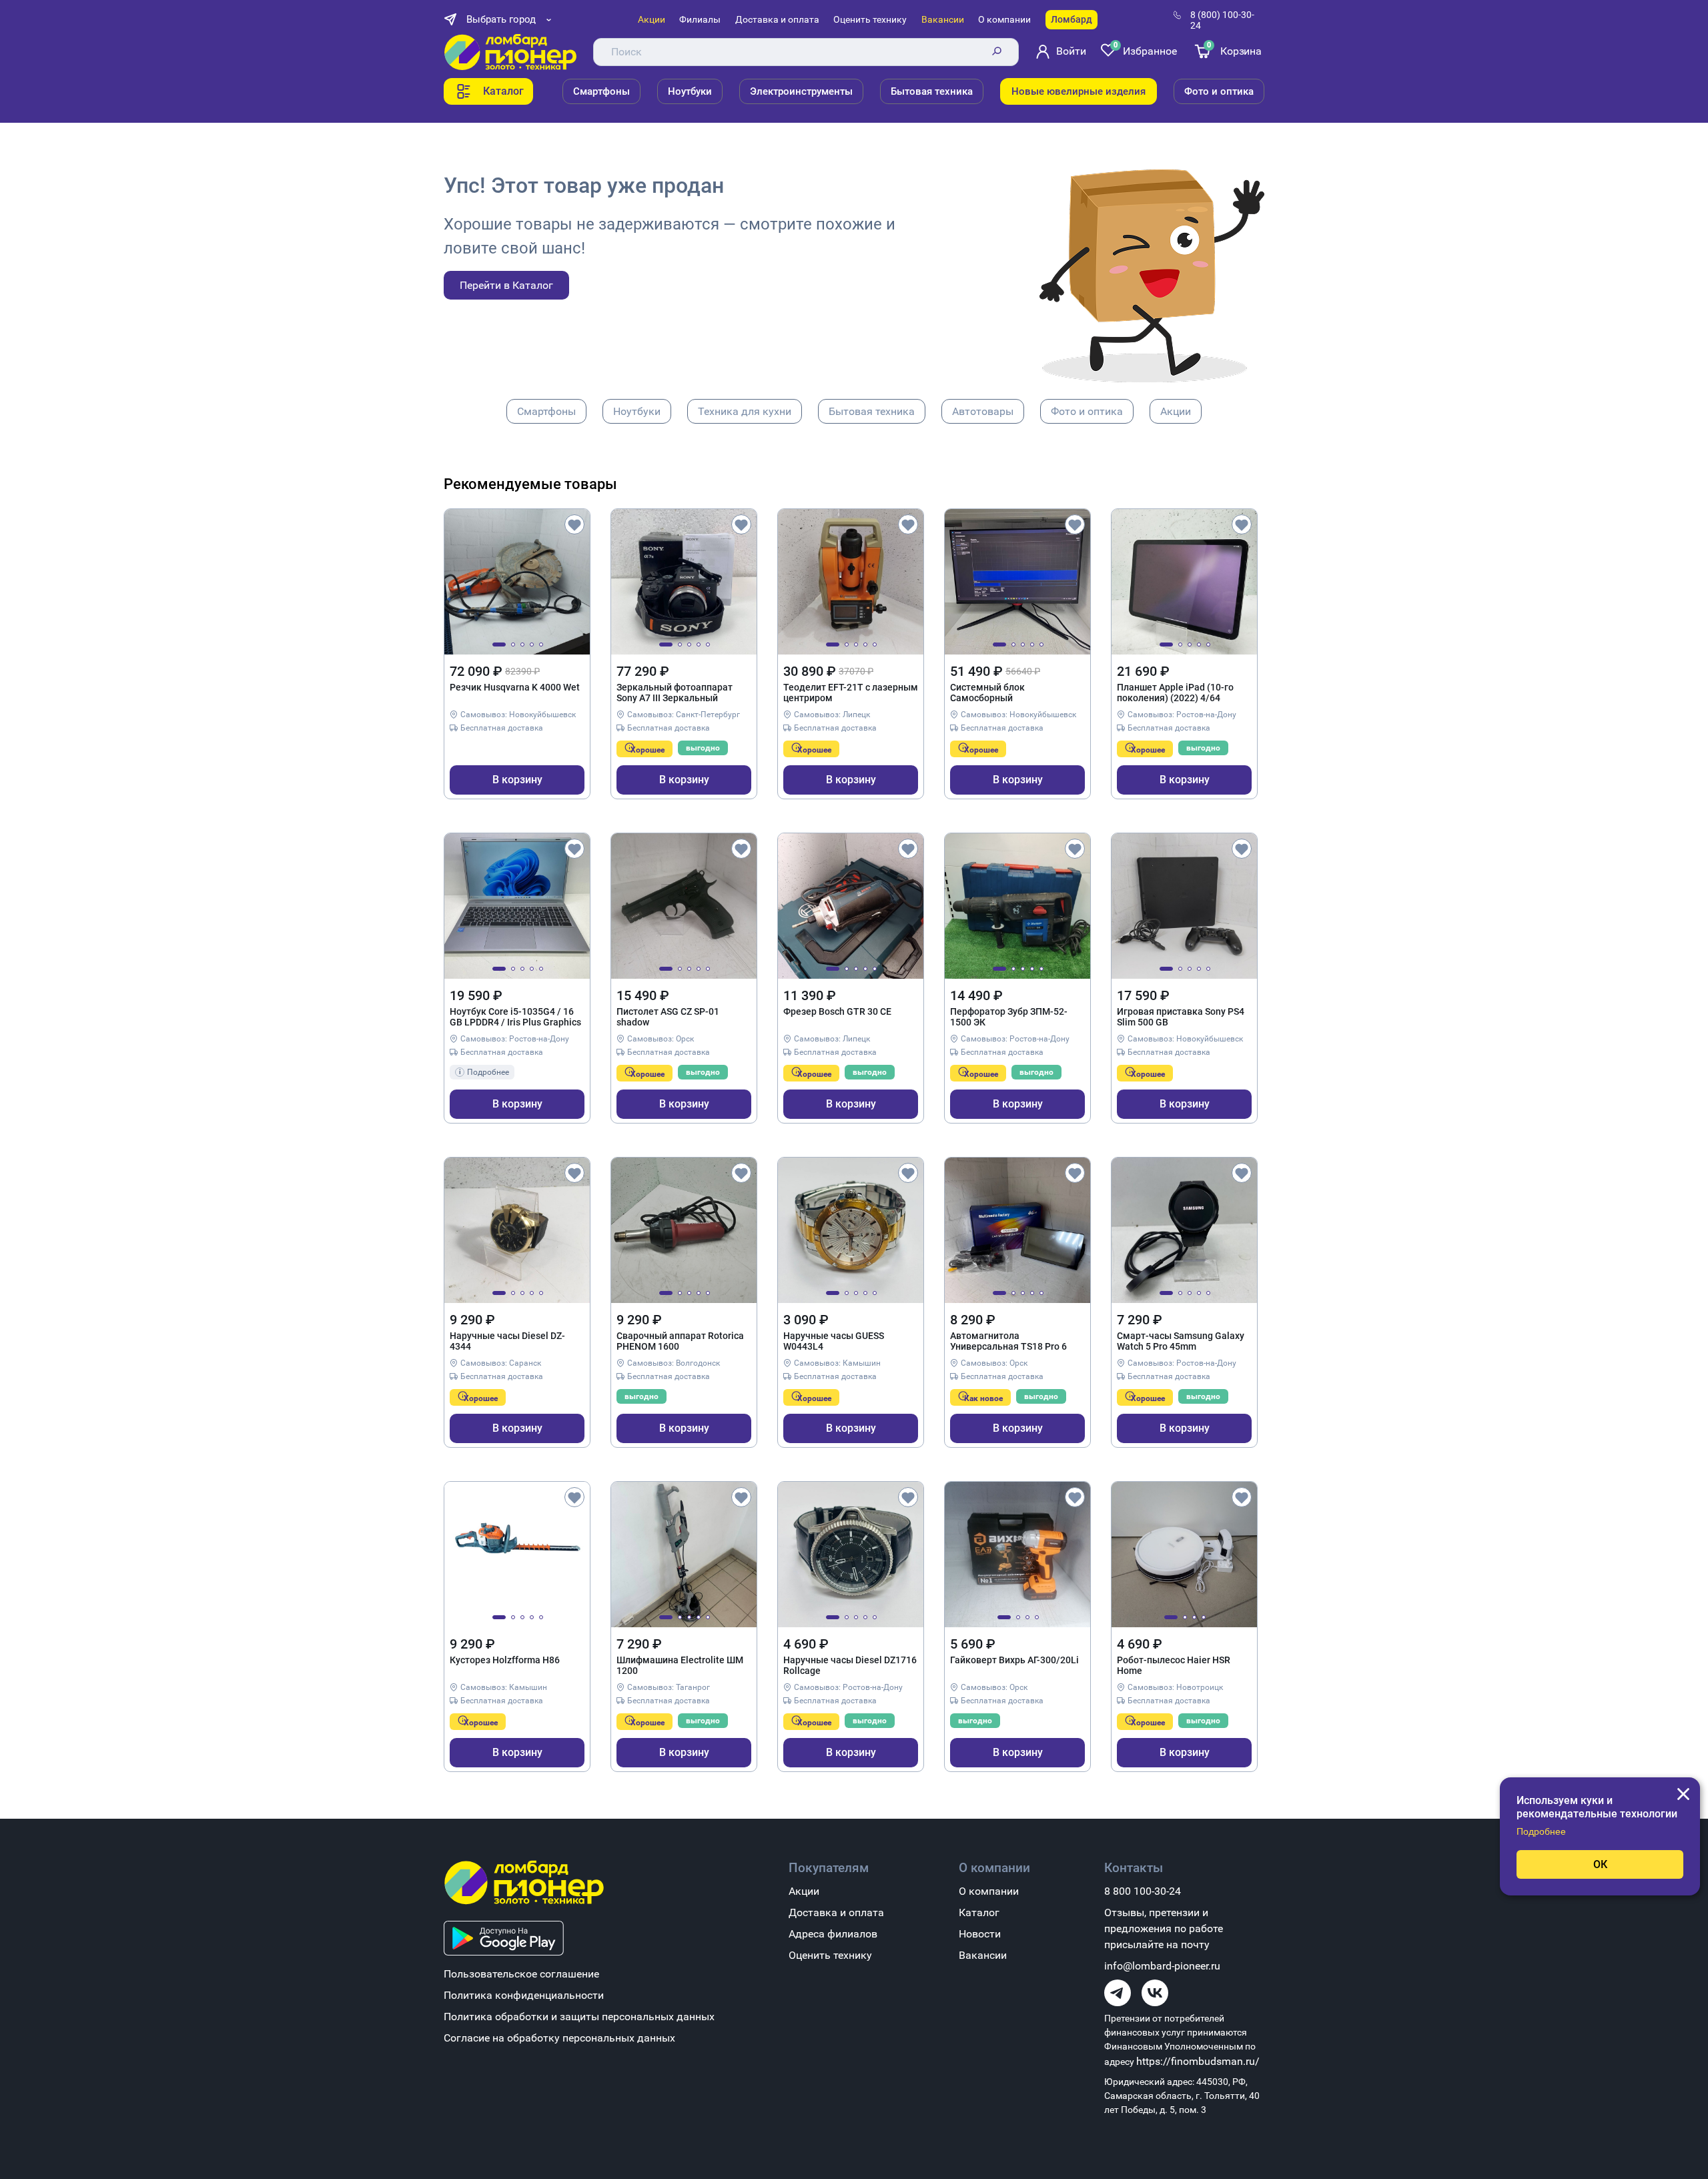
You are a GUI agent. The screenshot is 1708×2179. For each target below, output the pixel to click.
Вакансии (943, 19)
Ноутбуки (690, 91)
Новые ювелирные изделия (1079, 91)
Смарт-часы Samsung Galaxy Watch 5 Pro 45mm (1181, 1341)
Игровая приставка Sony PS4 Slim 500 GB (1181, 1017)
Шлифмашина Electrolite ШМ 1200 (680, 1665)
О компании (1004, 19)
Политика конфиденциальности (524, 1995)
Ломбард (1072, 19)
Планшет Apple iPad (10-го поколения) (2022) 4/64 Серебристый (1175, 693)
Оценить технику (870, 19)
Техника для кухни (745, 411)
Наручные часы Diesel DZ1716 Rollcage (850, 1665)
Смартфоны (601, 91)
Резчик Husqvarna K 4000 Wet (515, 687)
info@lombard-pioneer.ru (1162, 1966)
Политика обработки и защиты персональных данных (579, 2017)
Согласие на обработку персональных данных (559, 2038)
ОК (1600, 1864)
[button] (499, 644)
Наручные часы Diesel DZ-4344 (507, 1341)
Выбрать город (501, 19)
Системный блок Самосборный (987, 693)
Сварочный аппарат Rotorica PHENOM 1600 (680, 1341)
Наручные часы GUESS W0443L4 (834, 1341)
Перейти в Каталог (506, 285)
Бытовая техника (932, 91)
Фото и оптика (1219, 91)
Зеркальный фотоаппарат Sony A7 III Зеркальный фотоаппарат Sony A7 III (675, 693)
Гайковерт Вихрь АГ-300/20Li (1014, 1660)
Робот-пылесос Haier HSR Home (1174, 1665)
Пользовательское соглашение (521, 1974)
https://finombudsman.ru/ (1198, 2061)
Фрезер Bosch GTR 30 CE (837, 1011)
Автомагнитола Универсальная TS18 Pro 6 (1008, 1341)
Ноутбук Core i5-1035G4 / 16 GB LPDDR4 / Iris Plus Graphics (515, 1017)
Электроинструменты (801, 91)
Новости (980, 1934)
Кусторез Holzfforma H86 (505, 1660)
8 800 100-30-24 (1143, 1891)
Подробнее (1541, 1831)
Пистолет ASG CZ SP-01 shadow (668, 1017)
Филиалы (700, 19)
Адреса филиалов (833, 1934)
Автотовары (983, 411)
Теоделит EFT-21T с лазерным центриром (851, 693)
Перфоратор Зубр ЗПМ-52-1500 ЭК (1009, 1017)
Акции (652, 19)
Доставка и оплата (777, 19)
